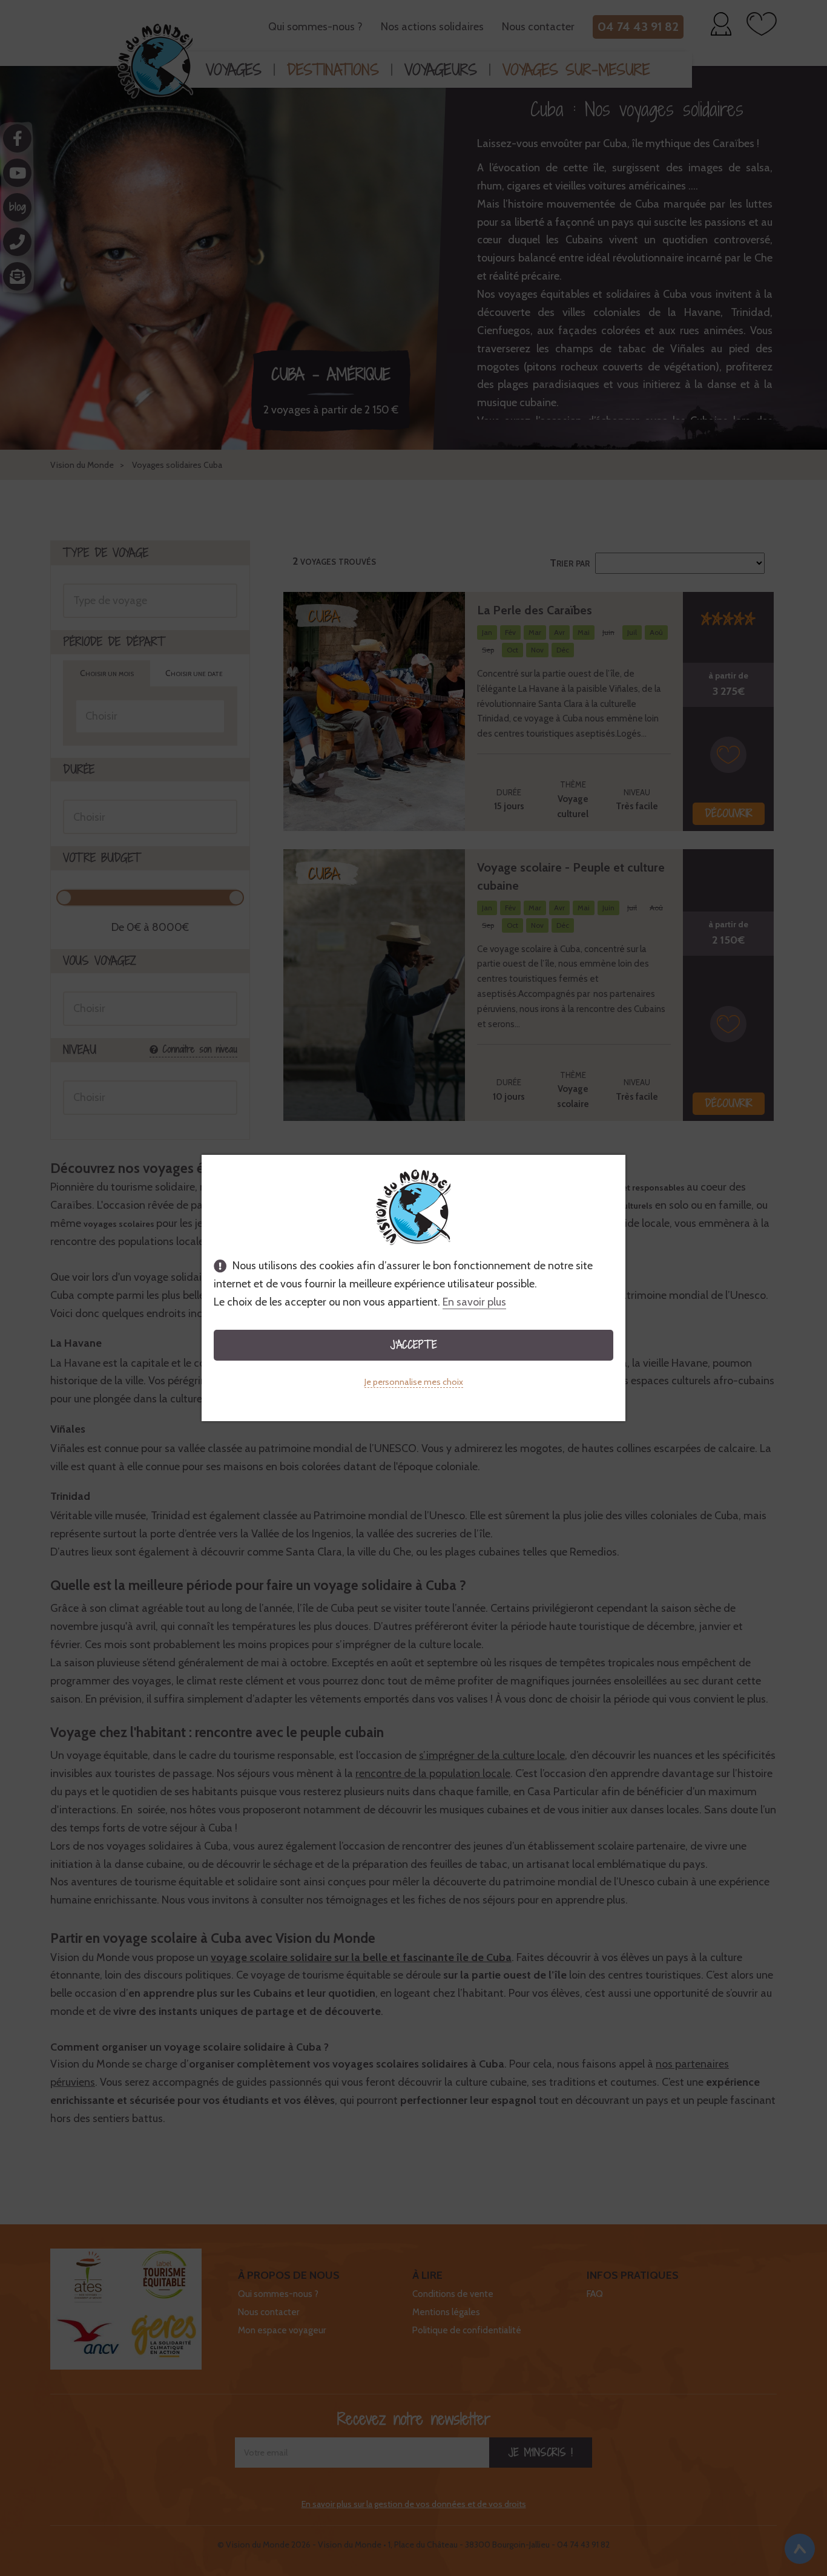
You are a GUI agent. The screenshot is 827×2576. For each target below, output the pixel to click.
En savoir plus (474, 1302)
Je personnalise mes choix (414, 1382)
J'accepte (414, 1345)
